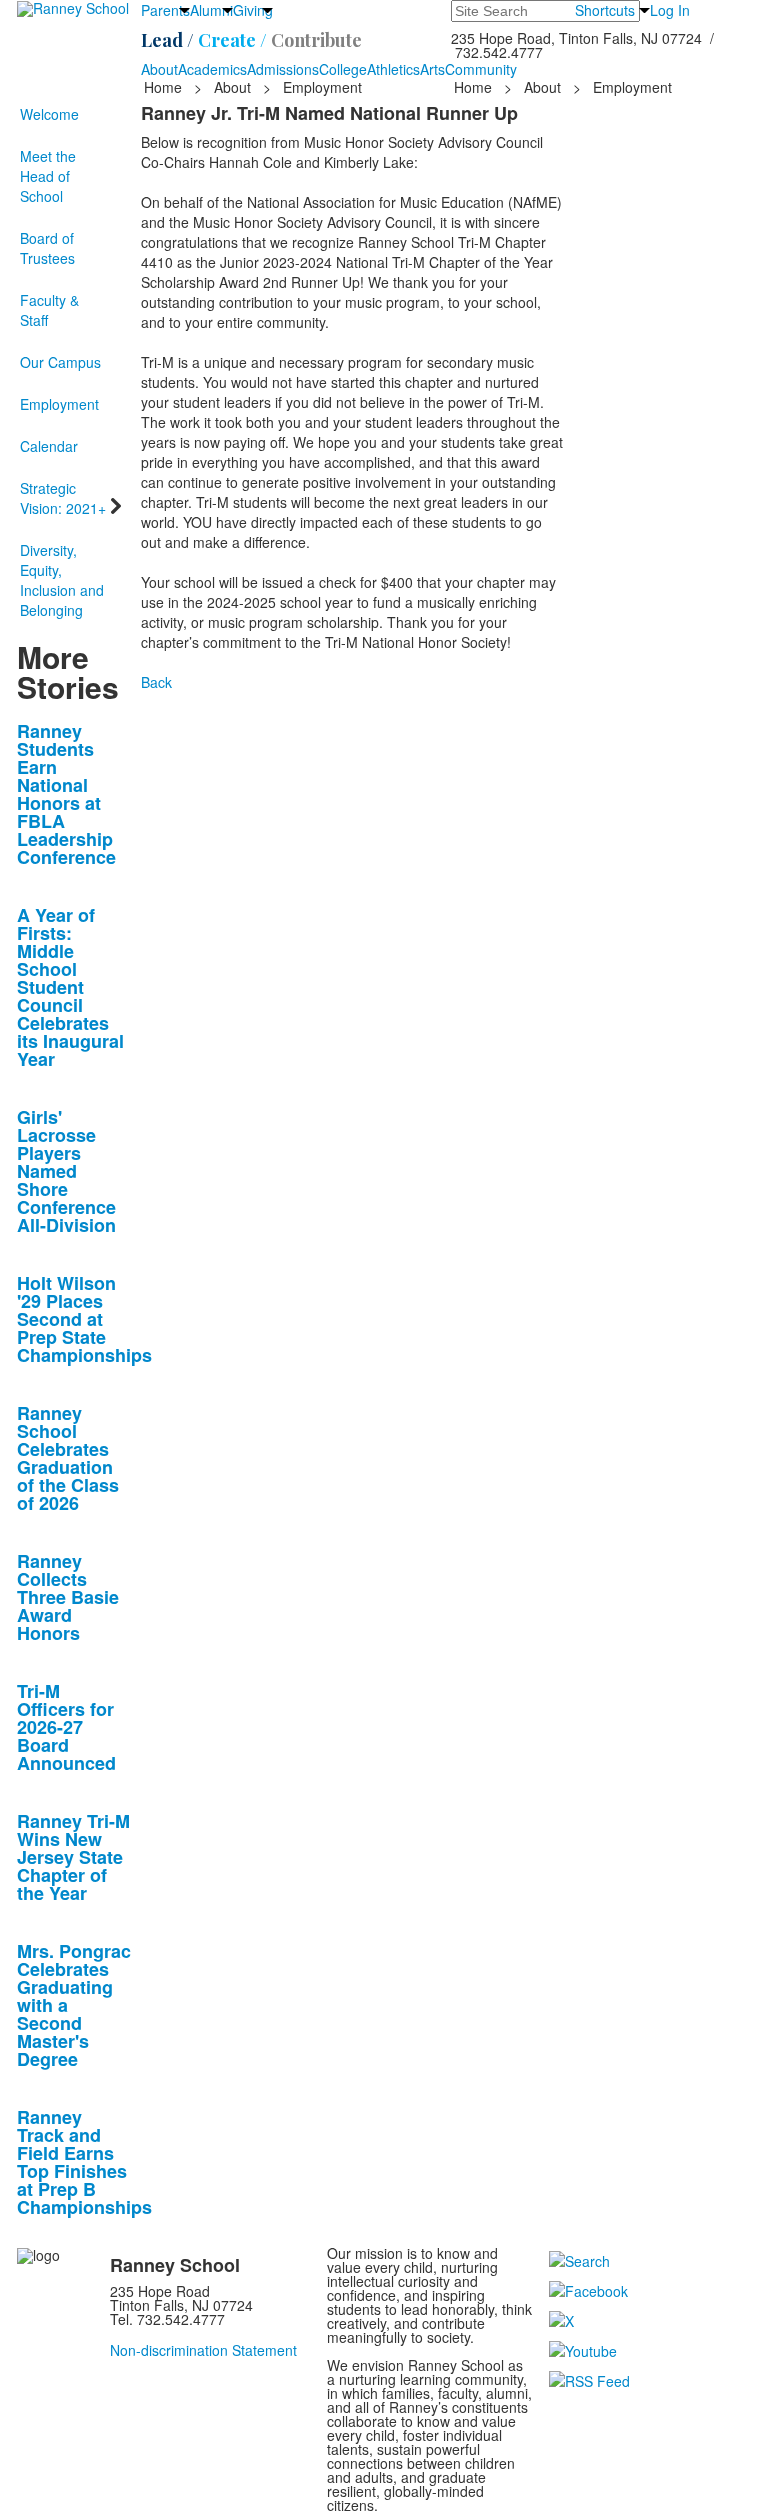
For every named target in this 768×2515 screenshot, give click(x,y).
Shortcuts (605, 10)
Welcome (49, 114)
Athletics (393, 69)
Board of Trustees (47, 248)
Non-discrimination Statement (203, 2350)
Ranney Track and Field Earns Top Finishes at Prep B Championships (84, 2162)
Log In (670, 10)
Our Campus (60, 362)
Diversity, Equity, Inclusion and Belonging (62, 580)
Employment (59, 404)
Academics (212, 69)
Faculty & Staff (49, 310)
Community (481, 69)
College (343, 69)
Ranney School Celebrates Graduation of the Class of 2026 (68, 1458)
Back (156, 682)
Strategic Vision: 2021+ (63, 498)
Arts (432, 69)
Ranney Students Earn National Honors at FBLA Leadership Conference (66, 794)
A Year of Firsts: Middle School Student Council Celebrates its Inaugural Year (70, 987)
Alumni (211, 10)
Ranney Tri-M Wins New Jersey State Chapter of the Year (73, 1857)
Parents (165, 10)
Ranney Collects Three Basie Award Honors (68, 1597)
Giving (253, 10)
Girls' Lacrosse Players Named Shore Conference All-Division (66, 1171)
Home (165, 87)
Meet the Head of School (48, 176)
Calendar (49, 446)
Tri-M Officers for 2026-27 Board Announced (66, 1727)
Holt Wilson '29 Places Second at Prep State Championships (84, 1319)
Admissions (283, 69)
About (159, 69)
